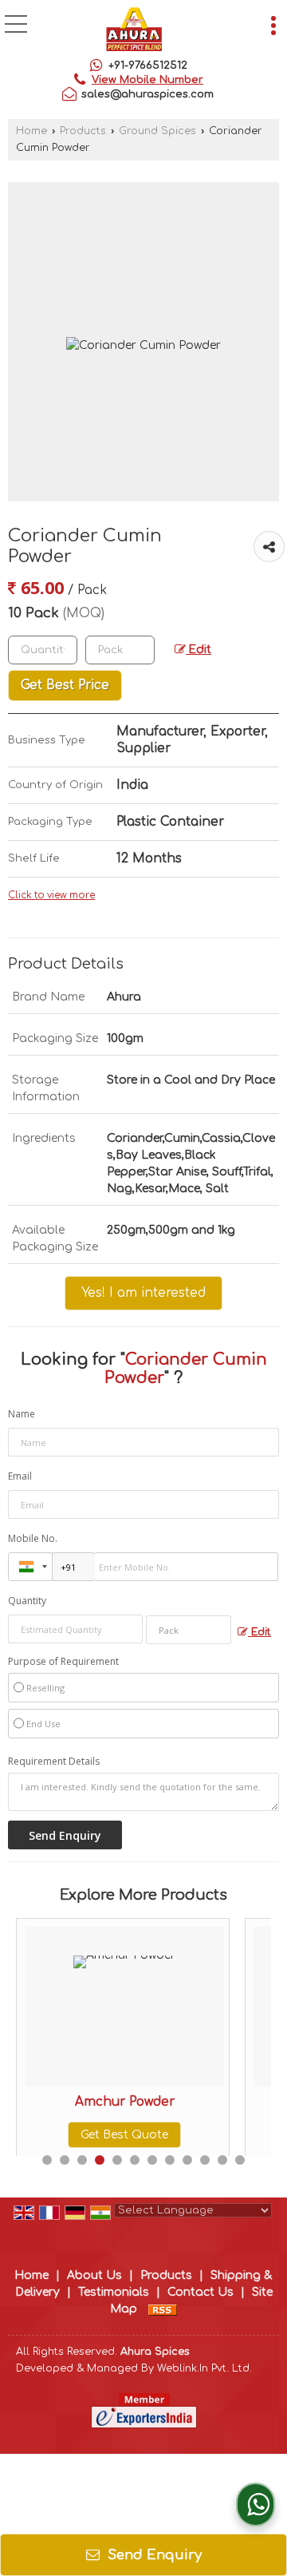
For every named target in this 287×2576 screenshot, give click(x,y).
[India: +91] (30, 1567)
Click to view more (51, 896)
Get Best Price (65, 685)
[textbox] (120, 650)
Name (22, 1414)
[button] (147, 80)
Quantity (27, 1601)
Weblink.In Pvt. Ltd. (204, 2368)
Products (83, 131)
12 (240, 2160)
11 (222, 2160)
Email (20, 1476)
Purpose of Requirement (63, 1662)
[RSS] (163, 2309)
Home (31, 131)
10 (205, 2160)
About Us (94, 2275)
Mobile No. (33, 1538)
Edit (199, 650)
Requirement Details (54, 1762)
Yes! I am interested (143, 1293)
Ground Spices (157, 131)
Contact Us (201, 2292)
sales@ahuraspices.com (147, 94)
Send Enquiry (153, 2555)
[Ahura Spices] (134, 31)
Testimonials (114, 2292)
